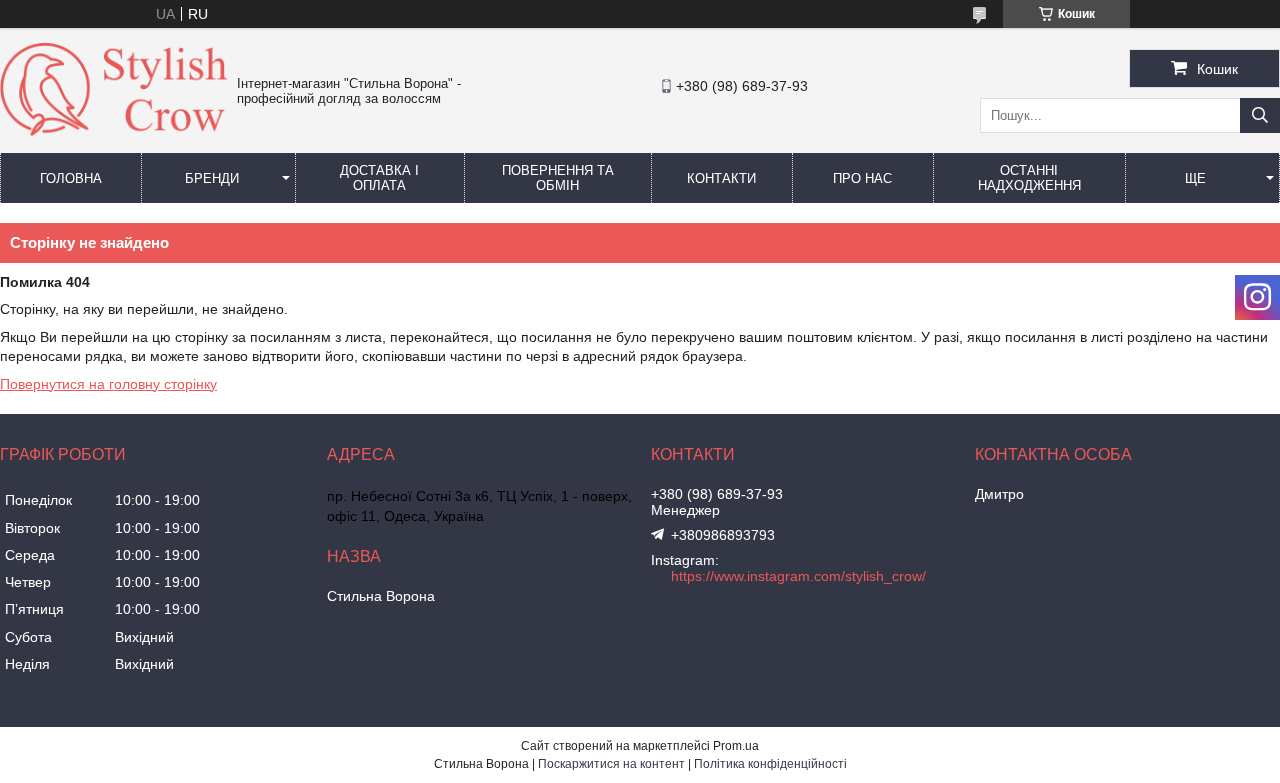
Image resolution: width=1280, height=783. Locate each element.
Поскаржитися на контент (611, 764)
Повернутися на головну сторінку (108, 384)
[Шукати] (1260, 115)
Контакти (721, 178)
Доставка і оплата (379, 178)
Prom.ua (736, 746)
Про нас (862, 178)
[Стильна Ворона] (113, 131)
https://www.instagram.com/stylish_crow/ (798, 576)
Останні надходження (1029, 178)
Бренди (212, 178)
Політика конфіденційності (770, 764)
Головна (71, 178)
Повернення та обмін (558, 178)
